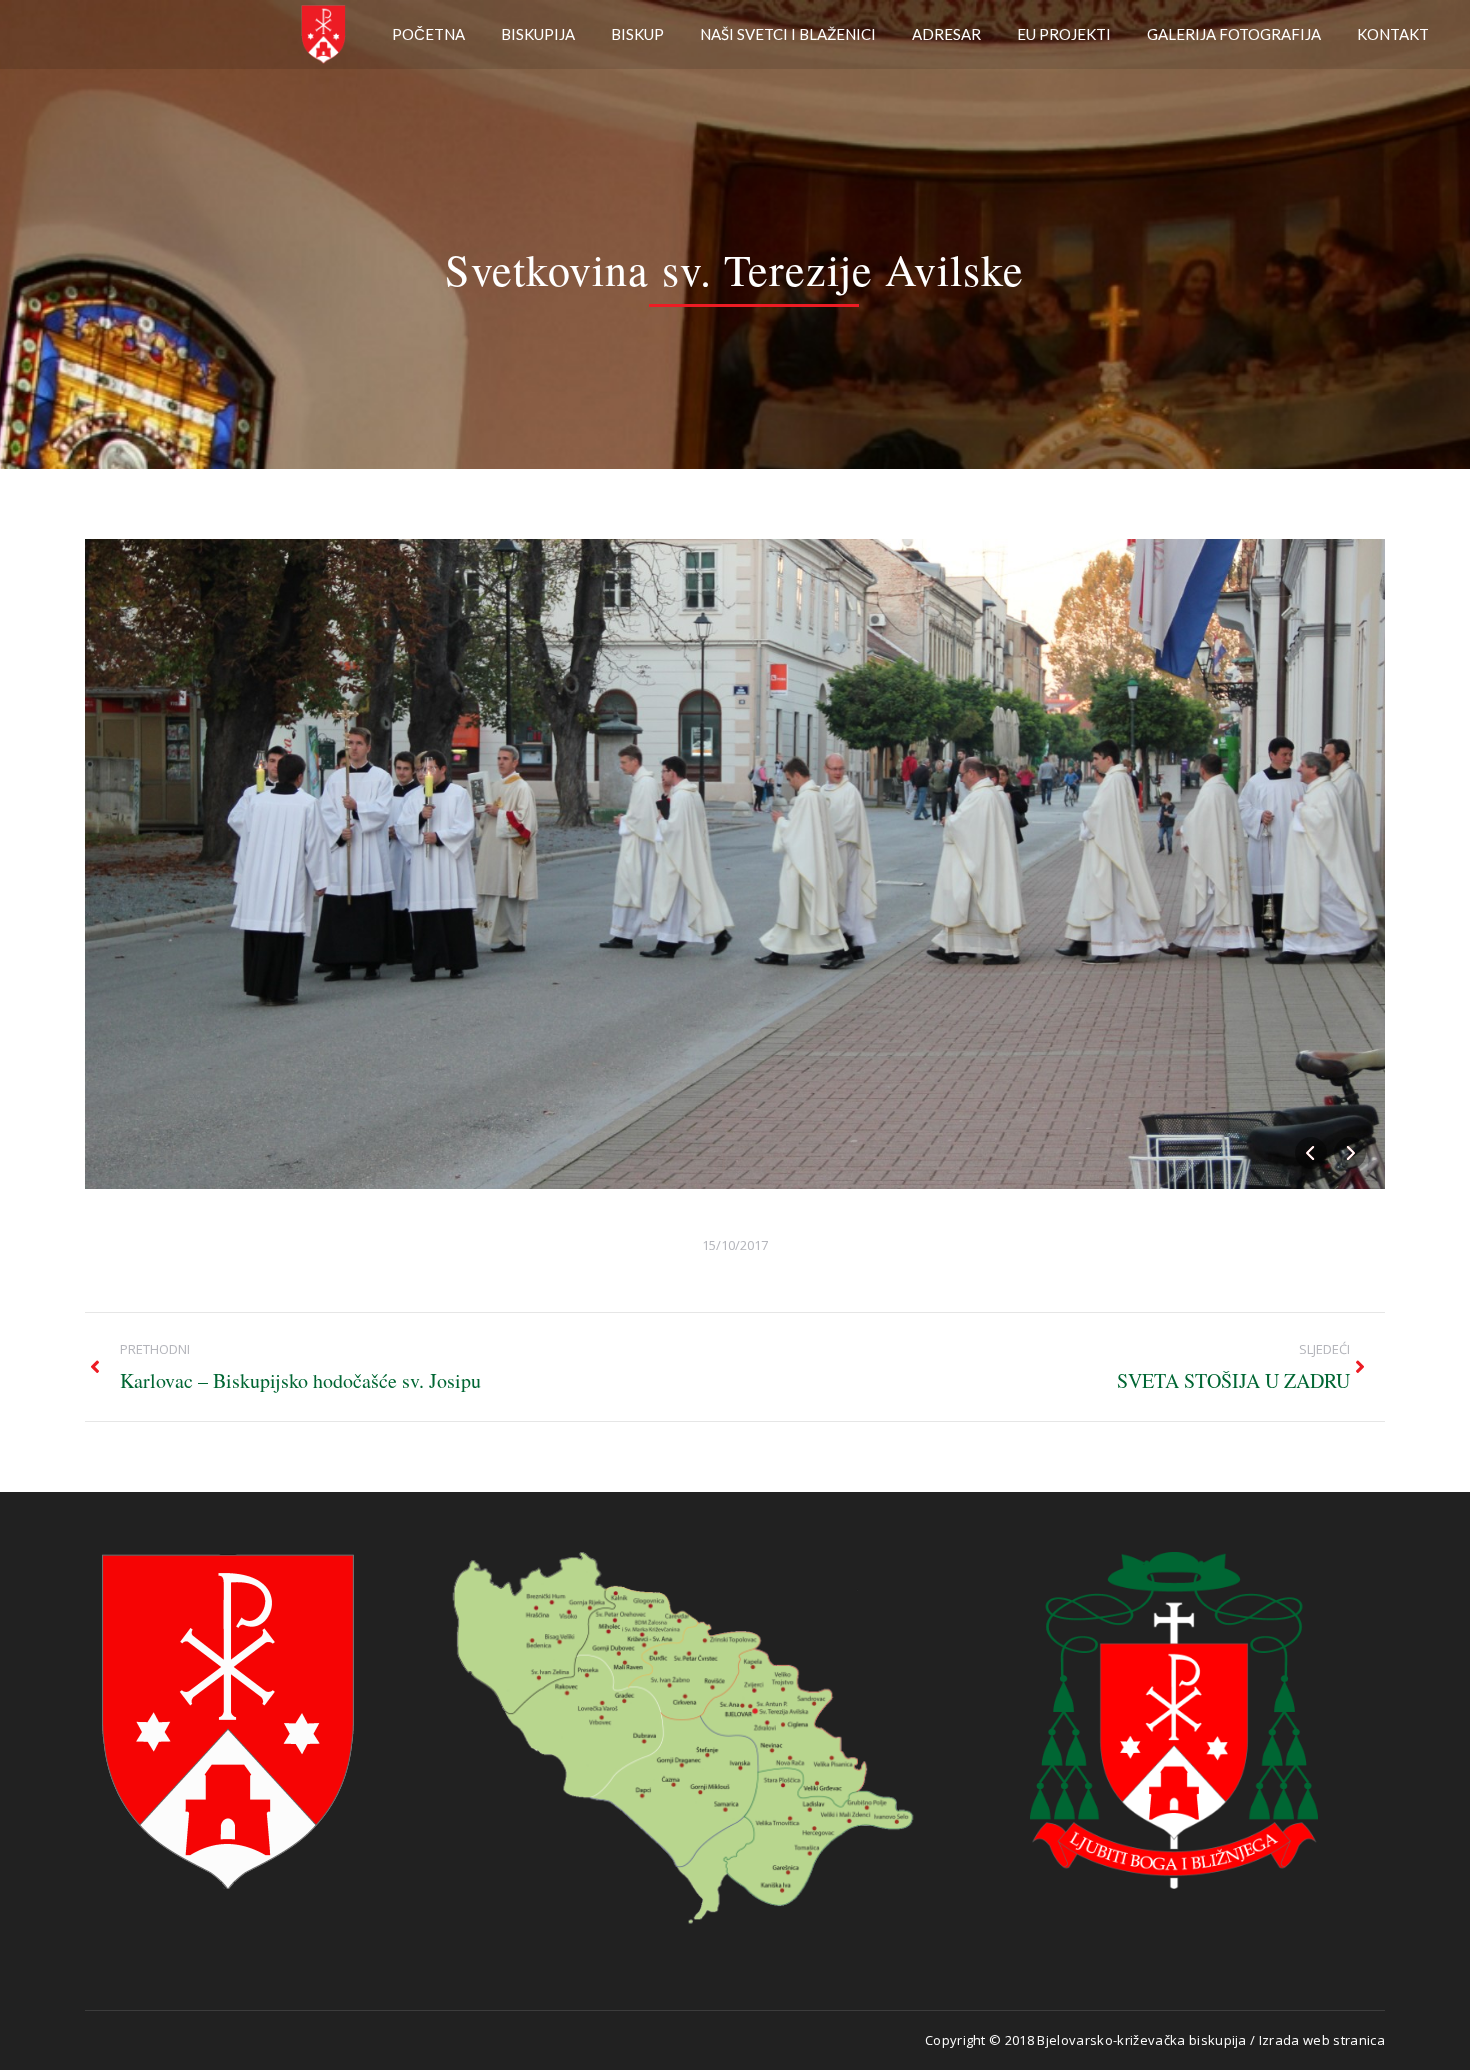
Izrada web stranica (1322, 2040)
